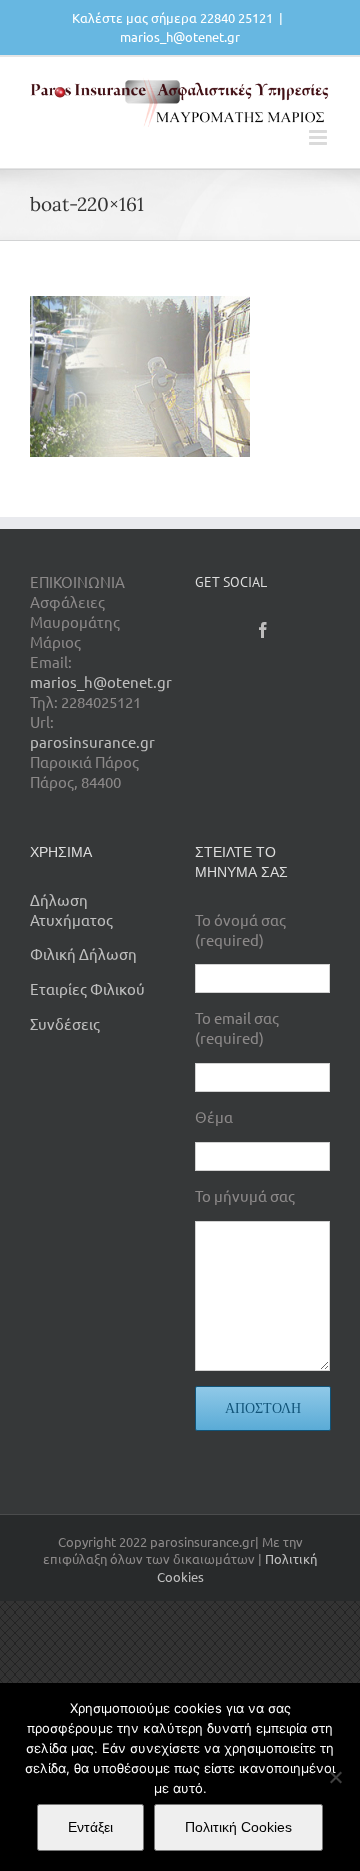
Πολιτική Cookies (238, 1827)
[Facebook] (263, 630)
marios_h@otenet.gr (180, 36)
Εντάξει (90, 1827)
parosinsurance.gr (92, 741)
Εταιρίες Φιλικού (87, 988)
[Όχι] (335, 1777)
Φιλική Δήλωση (83, 953)
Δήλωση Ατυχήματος (71, 909)
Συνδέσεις (65, 1023)
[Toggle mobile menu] (319, 137)
